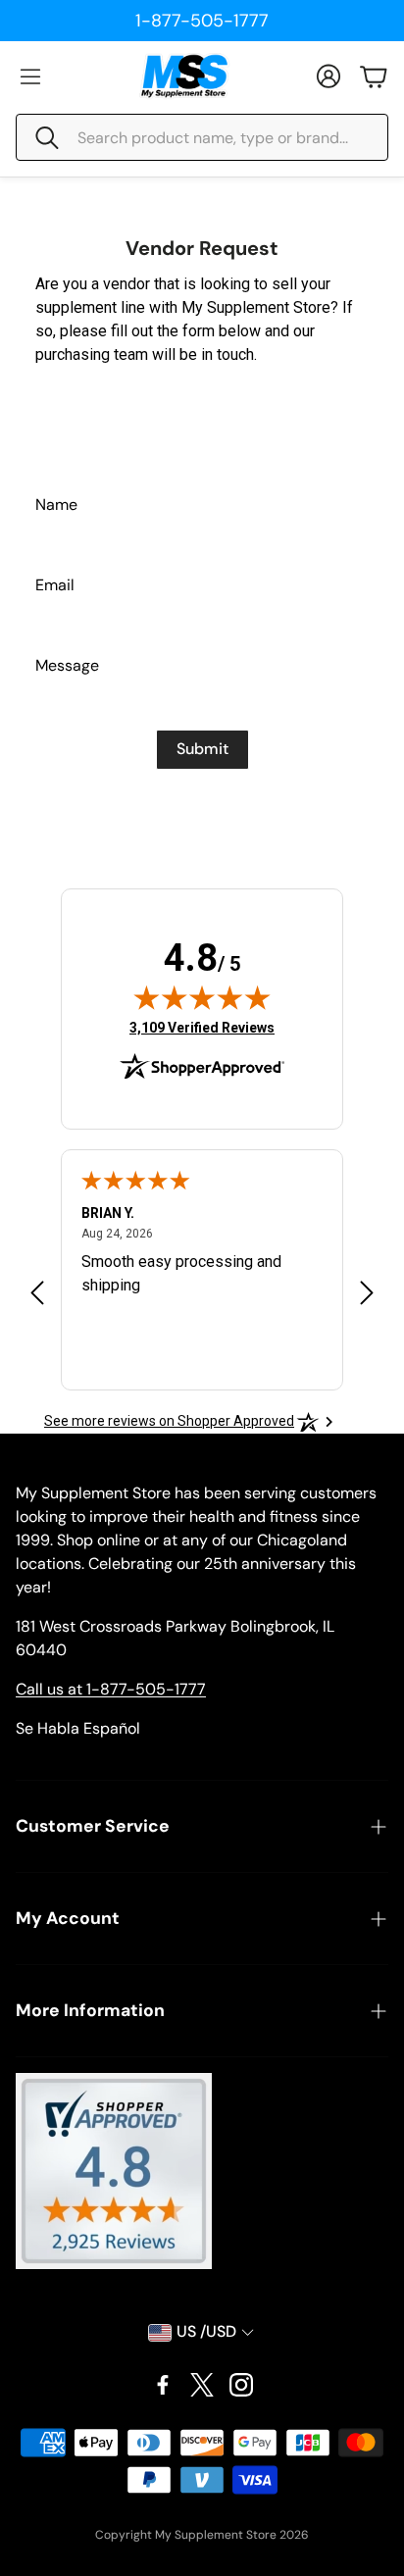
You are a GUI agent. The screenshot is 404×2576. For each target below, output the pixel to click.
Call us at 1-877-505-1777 (111, 1689)
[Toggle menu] (30, 76)
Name (56, 505)
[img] (202, 997)
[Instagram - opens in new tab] (241, 2385)
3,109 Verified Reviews (202, 1027)
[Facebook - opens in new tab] (163, 2385)
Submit (202, 749)
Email (55, 585)
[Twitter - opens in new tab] (202, 2385)
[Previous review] (37, 1292)
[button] (202, 137)
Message (67, 665)
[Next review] (367, 1292)
